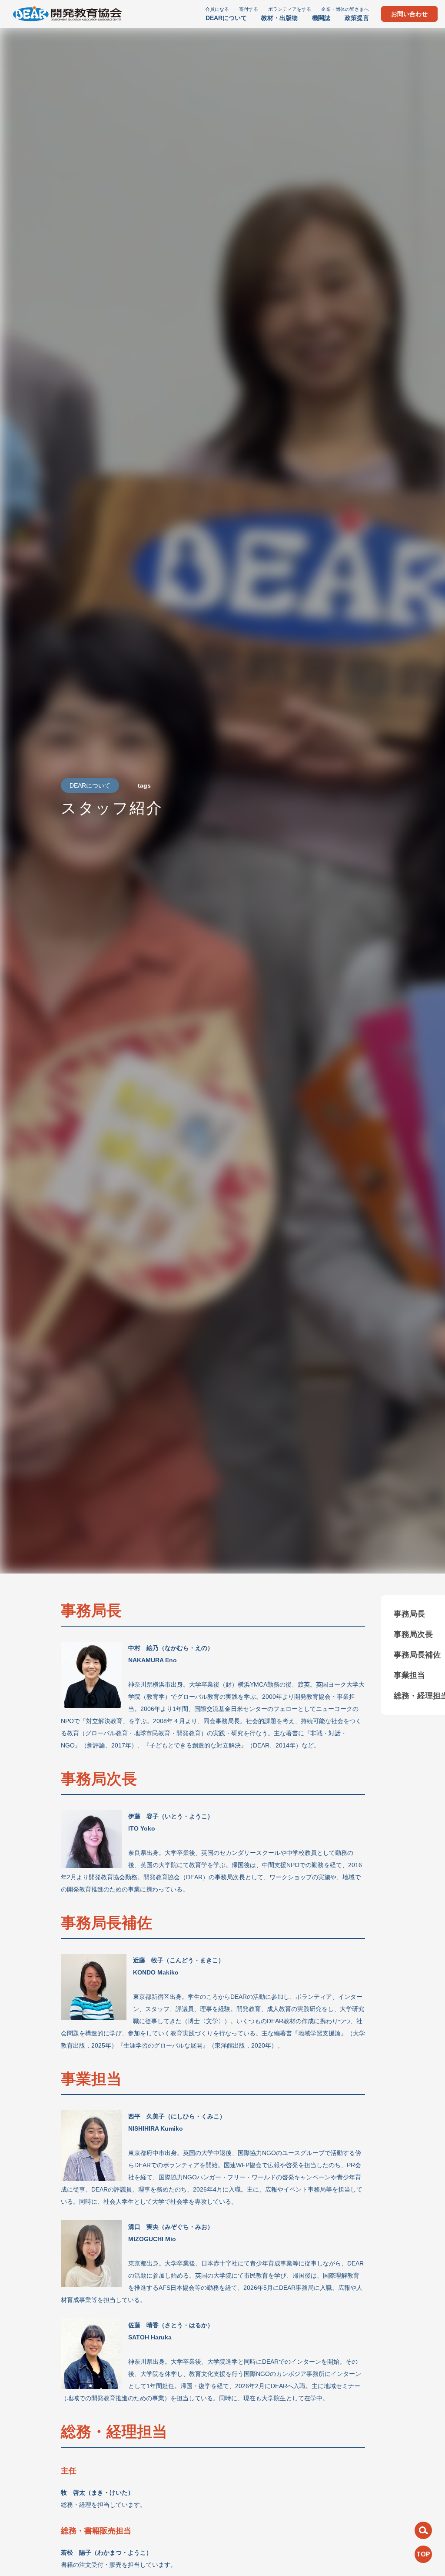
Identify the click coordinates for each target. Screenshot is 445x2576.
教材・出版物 (279, 18)
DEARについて (226, 18)
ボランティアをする (290, 9)
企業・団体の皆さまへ (345, 9)
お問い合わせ (409, 14)
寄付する (249, 9)
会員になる (217, 9)
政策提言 (357, 18)
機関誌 (321, 18)
